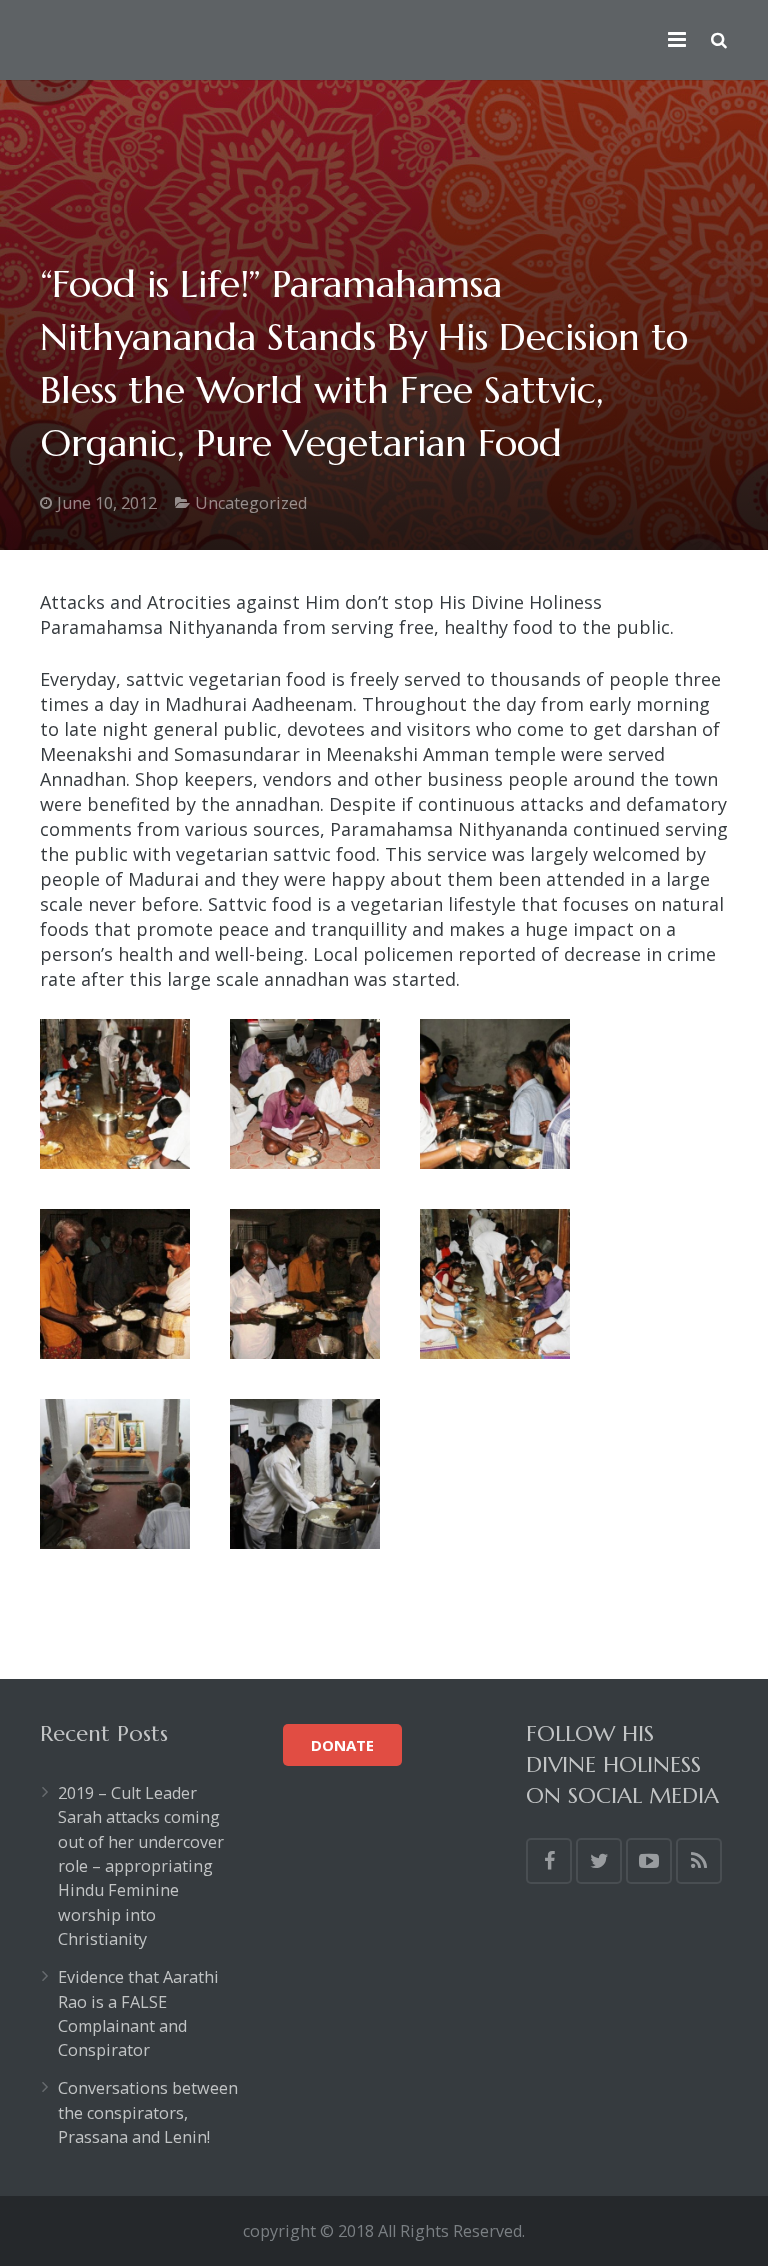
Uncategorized (251, 503)
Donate (342, 1745)
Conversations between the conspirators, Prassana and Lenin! (148, 2112)
